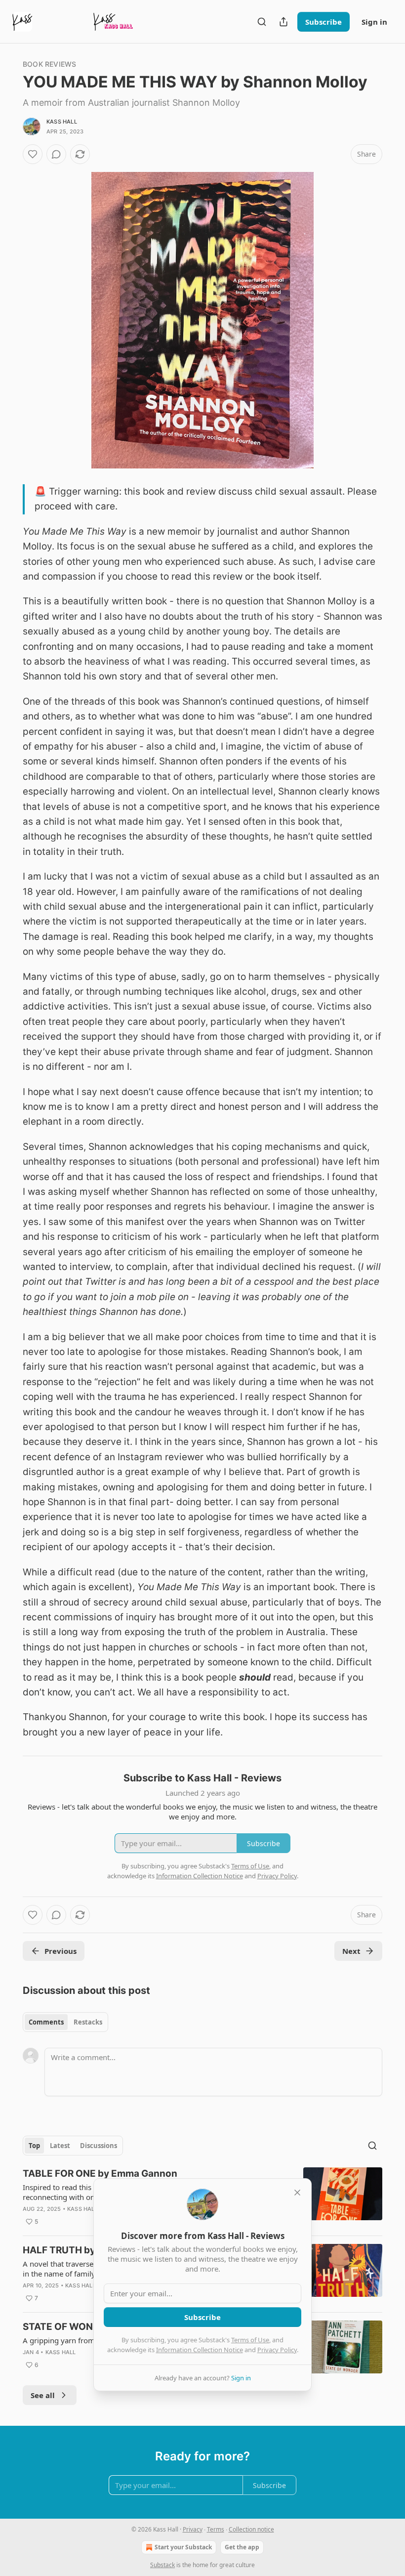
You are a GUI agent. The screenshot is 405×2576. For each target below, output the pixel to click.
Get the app (242, 2547)
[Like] (33, 154)
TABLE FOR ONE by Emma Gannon (100, 2174)
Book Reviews (49, 64)
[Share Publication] (283, 22)
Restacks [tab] (88, 2022)
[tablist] (65, 2022)
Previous (61, 1951)
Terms (216, 2529)
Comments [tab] (46, 2022)
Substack (162, 2565)
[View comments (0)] (56, 154)
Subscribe (324, 22)
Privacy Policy (277, 2350)
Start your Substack (183, 2547)
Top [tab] (34, 2146)
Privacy (193, 2529)
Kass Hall (62, 122)
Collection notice (251, 2529)
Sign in (374, 22)
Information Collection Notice (200, 2350)
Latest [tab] (60, 2146)
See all (43, 2395)
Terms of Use (250, 2340)
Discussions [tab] (99, 2146)
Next (351, 1951)
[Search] (262, 22)
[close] (297, 2193)
